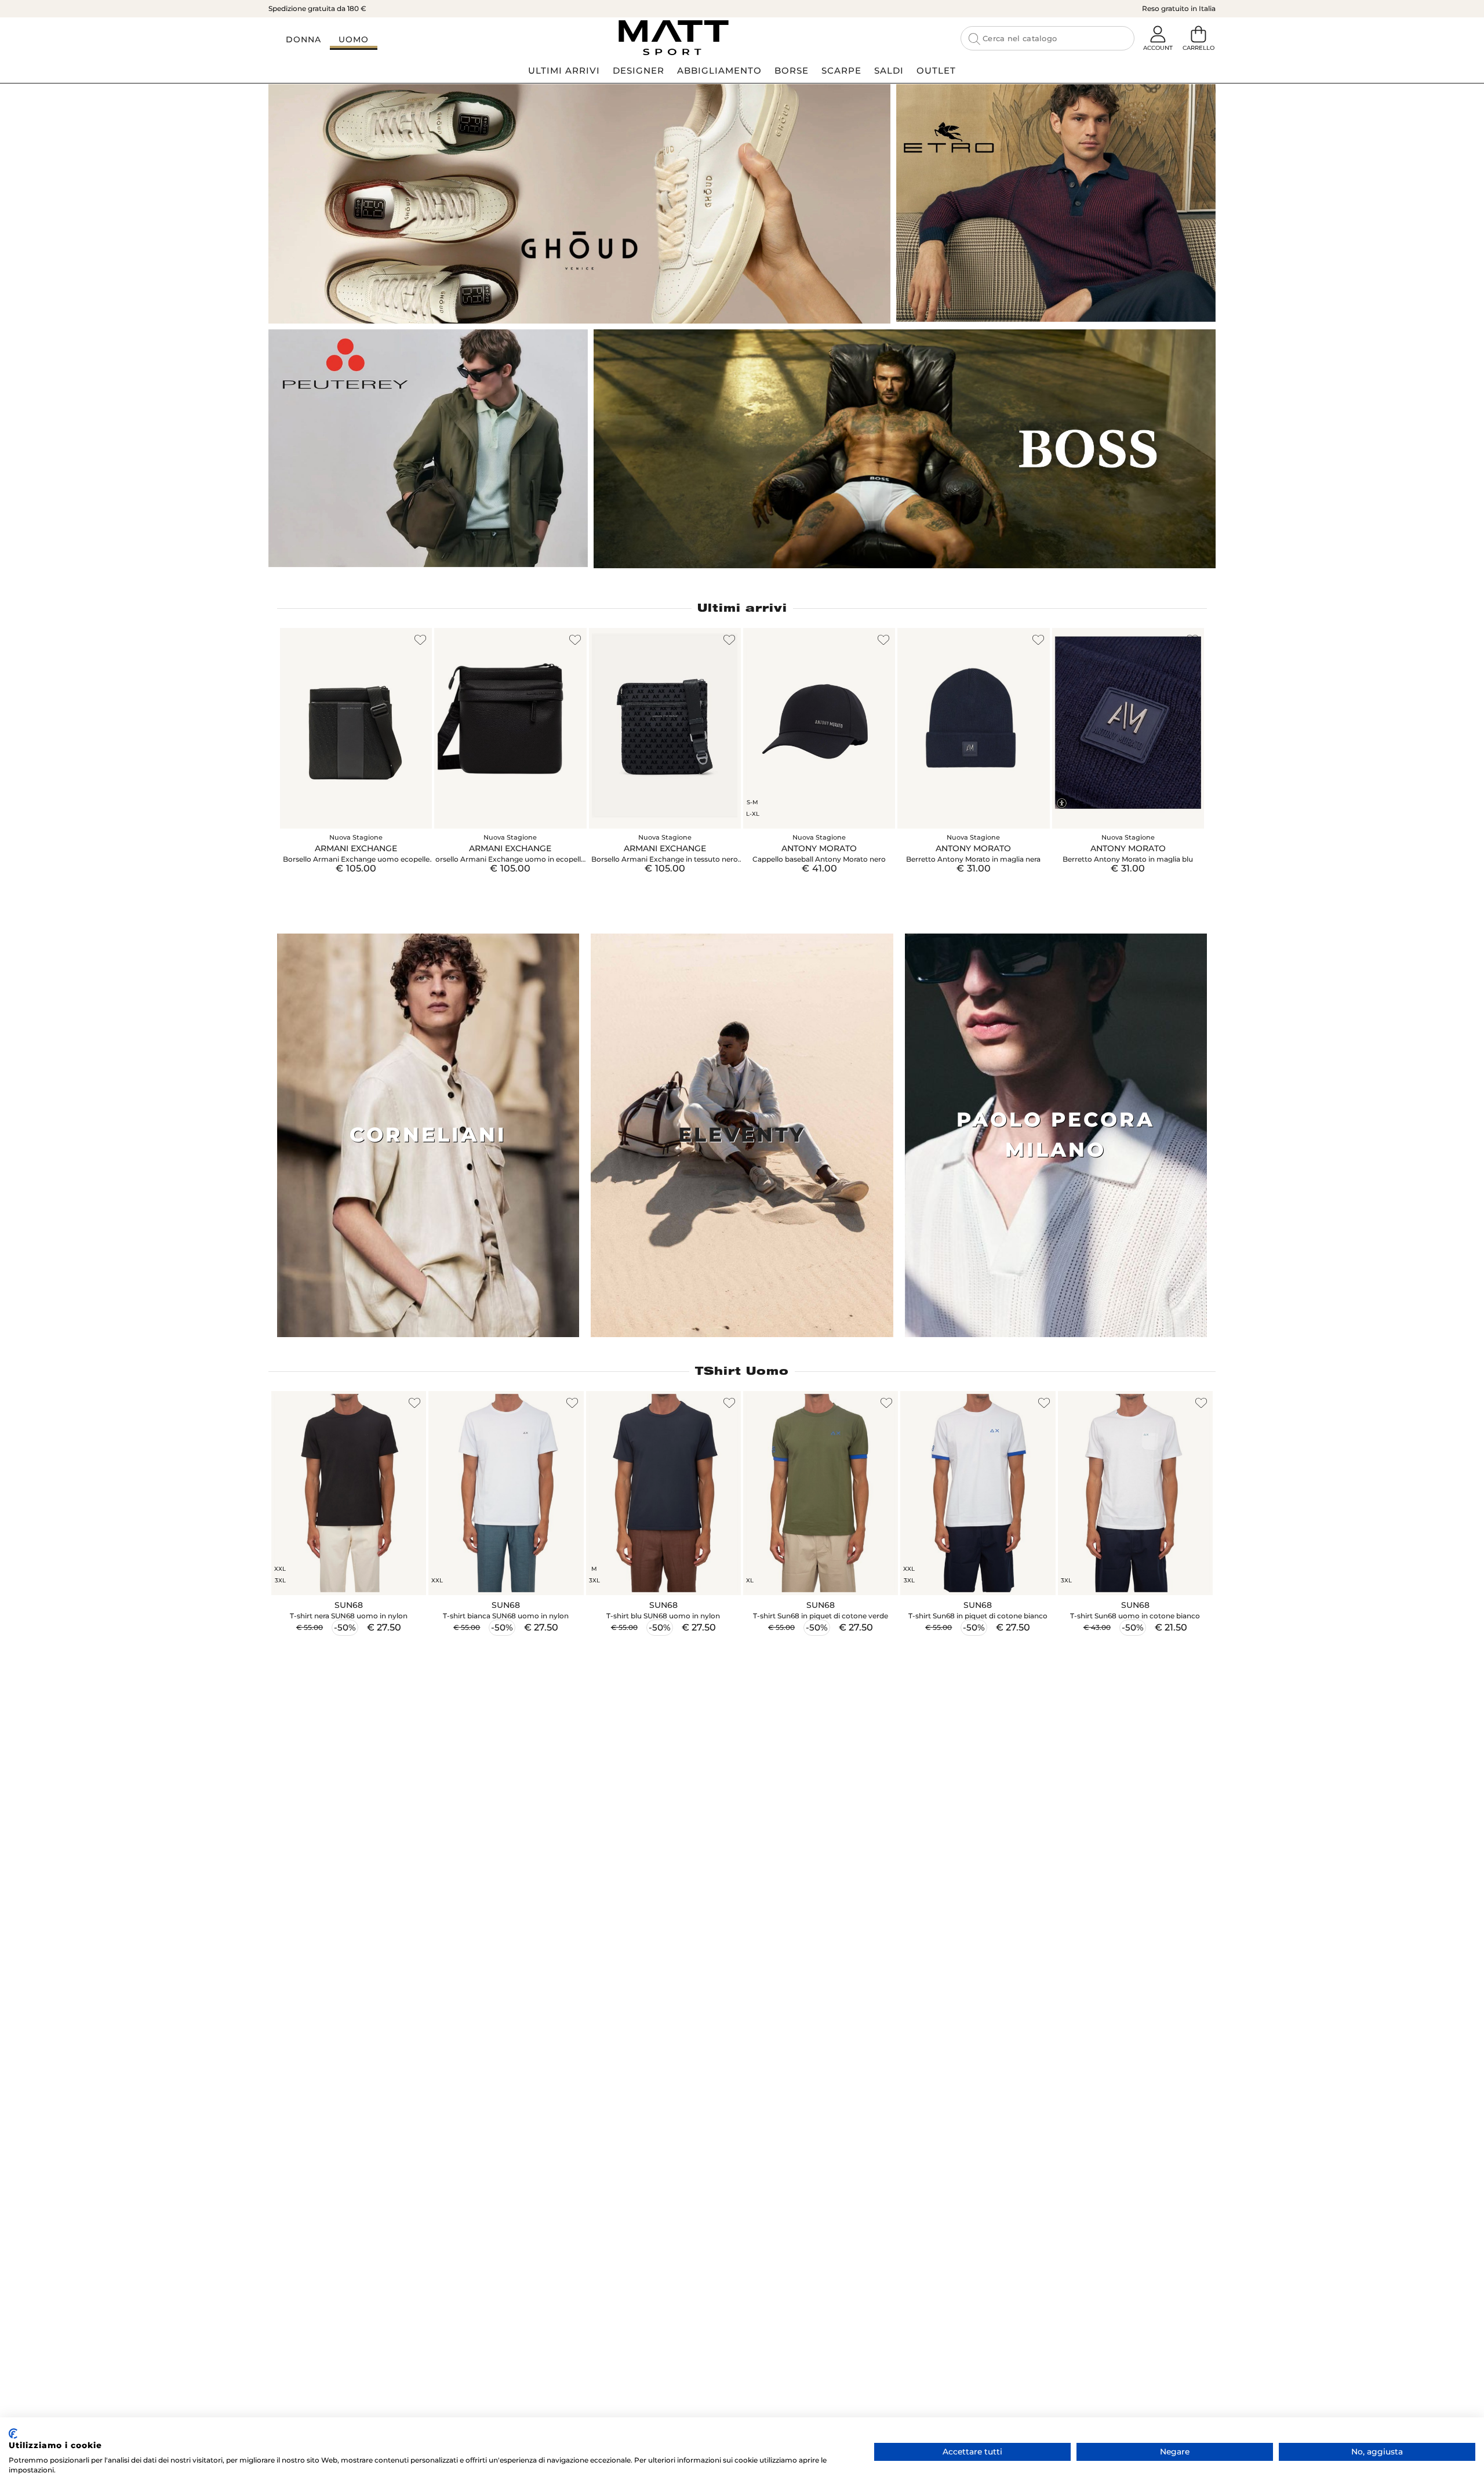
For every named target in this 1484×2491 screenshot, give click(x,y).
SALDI (889, 70)
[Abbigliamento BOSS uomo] (905, 449)
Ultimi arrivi (742, 608)
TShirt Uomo (742, 1371)
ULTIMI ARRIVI (564, 70)
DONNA (303, 39)
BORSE (792, 70)
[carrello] (1198, 35)
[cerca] (974, 39)
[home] (673, 38)
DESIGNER (639, 70)
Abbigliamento (719, 70)
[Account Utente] (1158, 35)
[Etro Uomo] (1056, 203)
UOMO (354, 39)
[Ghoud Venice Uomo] (579, 204)
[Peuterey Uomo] (428, 448)
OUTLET (936, 70)
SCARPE (841, 70)
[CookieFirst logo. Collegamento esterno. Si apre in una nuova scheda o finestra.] (13, 2434)
